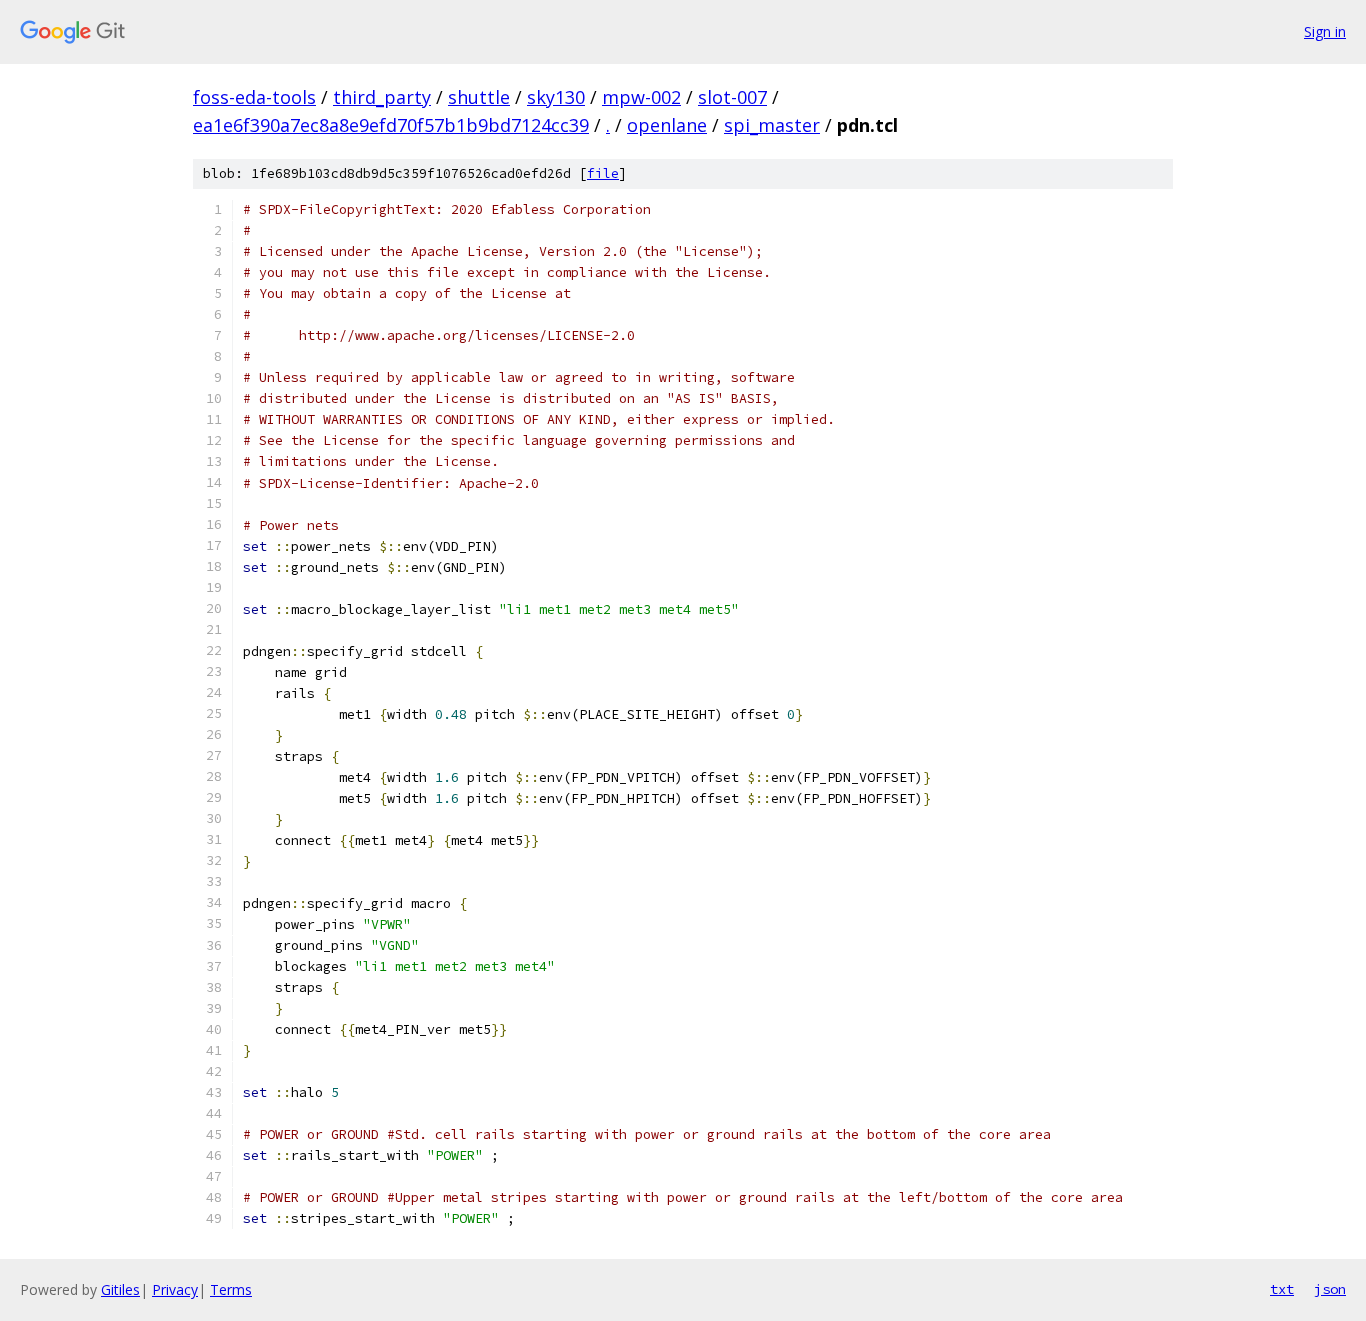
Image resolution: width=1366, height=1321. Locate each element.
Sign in (1325, 31)
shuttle (479, 97)
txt (1282, 1289)
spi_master (772, 125)
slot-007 (732, 97)
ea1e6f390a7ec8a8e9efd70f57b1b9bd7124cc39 (391, 125)
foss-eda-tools (254, 97)
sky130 (556, 97)
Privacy (175, 1289)
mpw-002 (641, 97)
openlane (667, 125)
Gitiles (120, 1289)
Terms (231, 1289)
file (603, 173)
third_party (382, 97)
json (1330, 1289)
